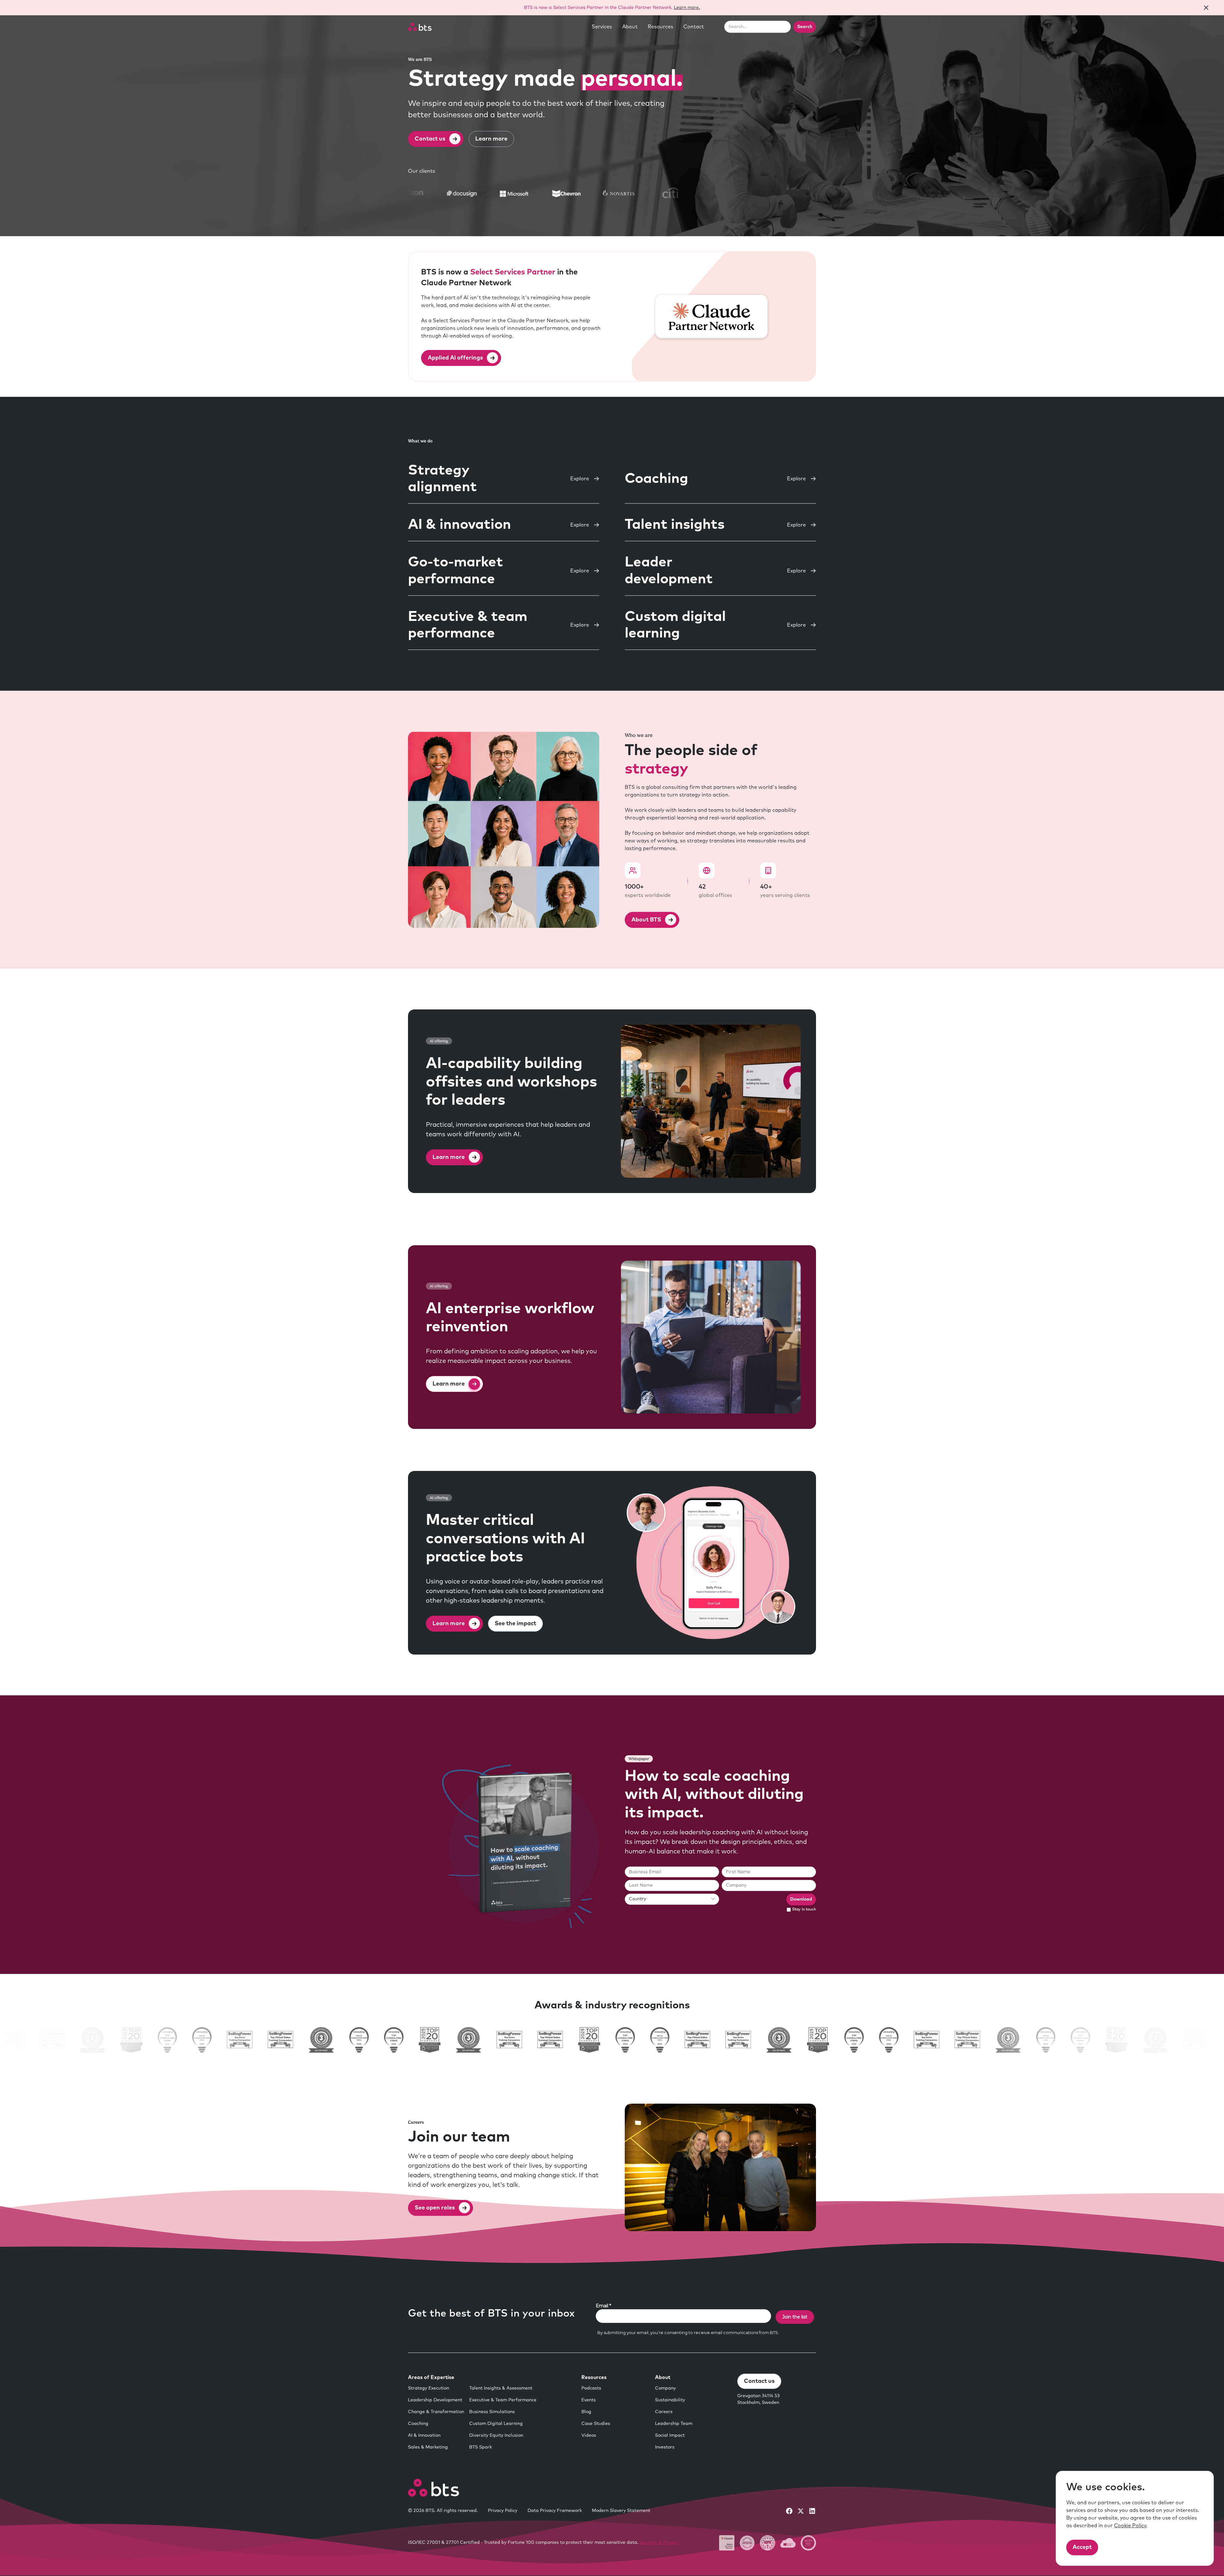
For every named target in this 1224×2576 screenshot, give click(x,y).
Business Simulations (492, 2412)
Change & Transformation (436, 2412)
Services (602, 27)
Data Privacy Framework (555, 2511)
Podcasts (591, 2388)
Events (589, 2400)
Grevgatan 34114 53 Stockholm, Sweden (758, 2399)
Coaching (418, 2424)
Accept (1082, 2547)
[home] (420, 27)
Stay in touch (804, 1910)
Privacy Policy (503, 2511)
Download (801, 1899)
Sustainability (670, 2400)
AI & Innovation (424, 2435)
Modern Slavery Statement (621, 2511)
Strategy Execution (429, 2388)
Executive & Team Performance (503, 2400)
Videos (589, 2435)
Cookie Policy (1130, 2526)
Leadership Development (435, 2400)
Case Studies (596, 2424)
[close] (1206, 8)
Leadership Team (674, 2424)
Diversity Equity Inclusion (496, 2435)
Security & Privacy (659, 2543)
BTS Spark (481, 2447)
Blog (586, 2412)
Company (665, 2388)
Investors (665, 2447)
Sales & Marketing (428, 2447)
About (630, 27)
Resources (660, 27)
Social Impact (670, 2435)
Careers (664, 2412)
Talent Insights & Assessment (501, 2388)
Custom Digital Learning (496, 2424)
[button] (602, 27)
